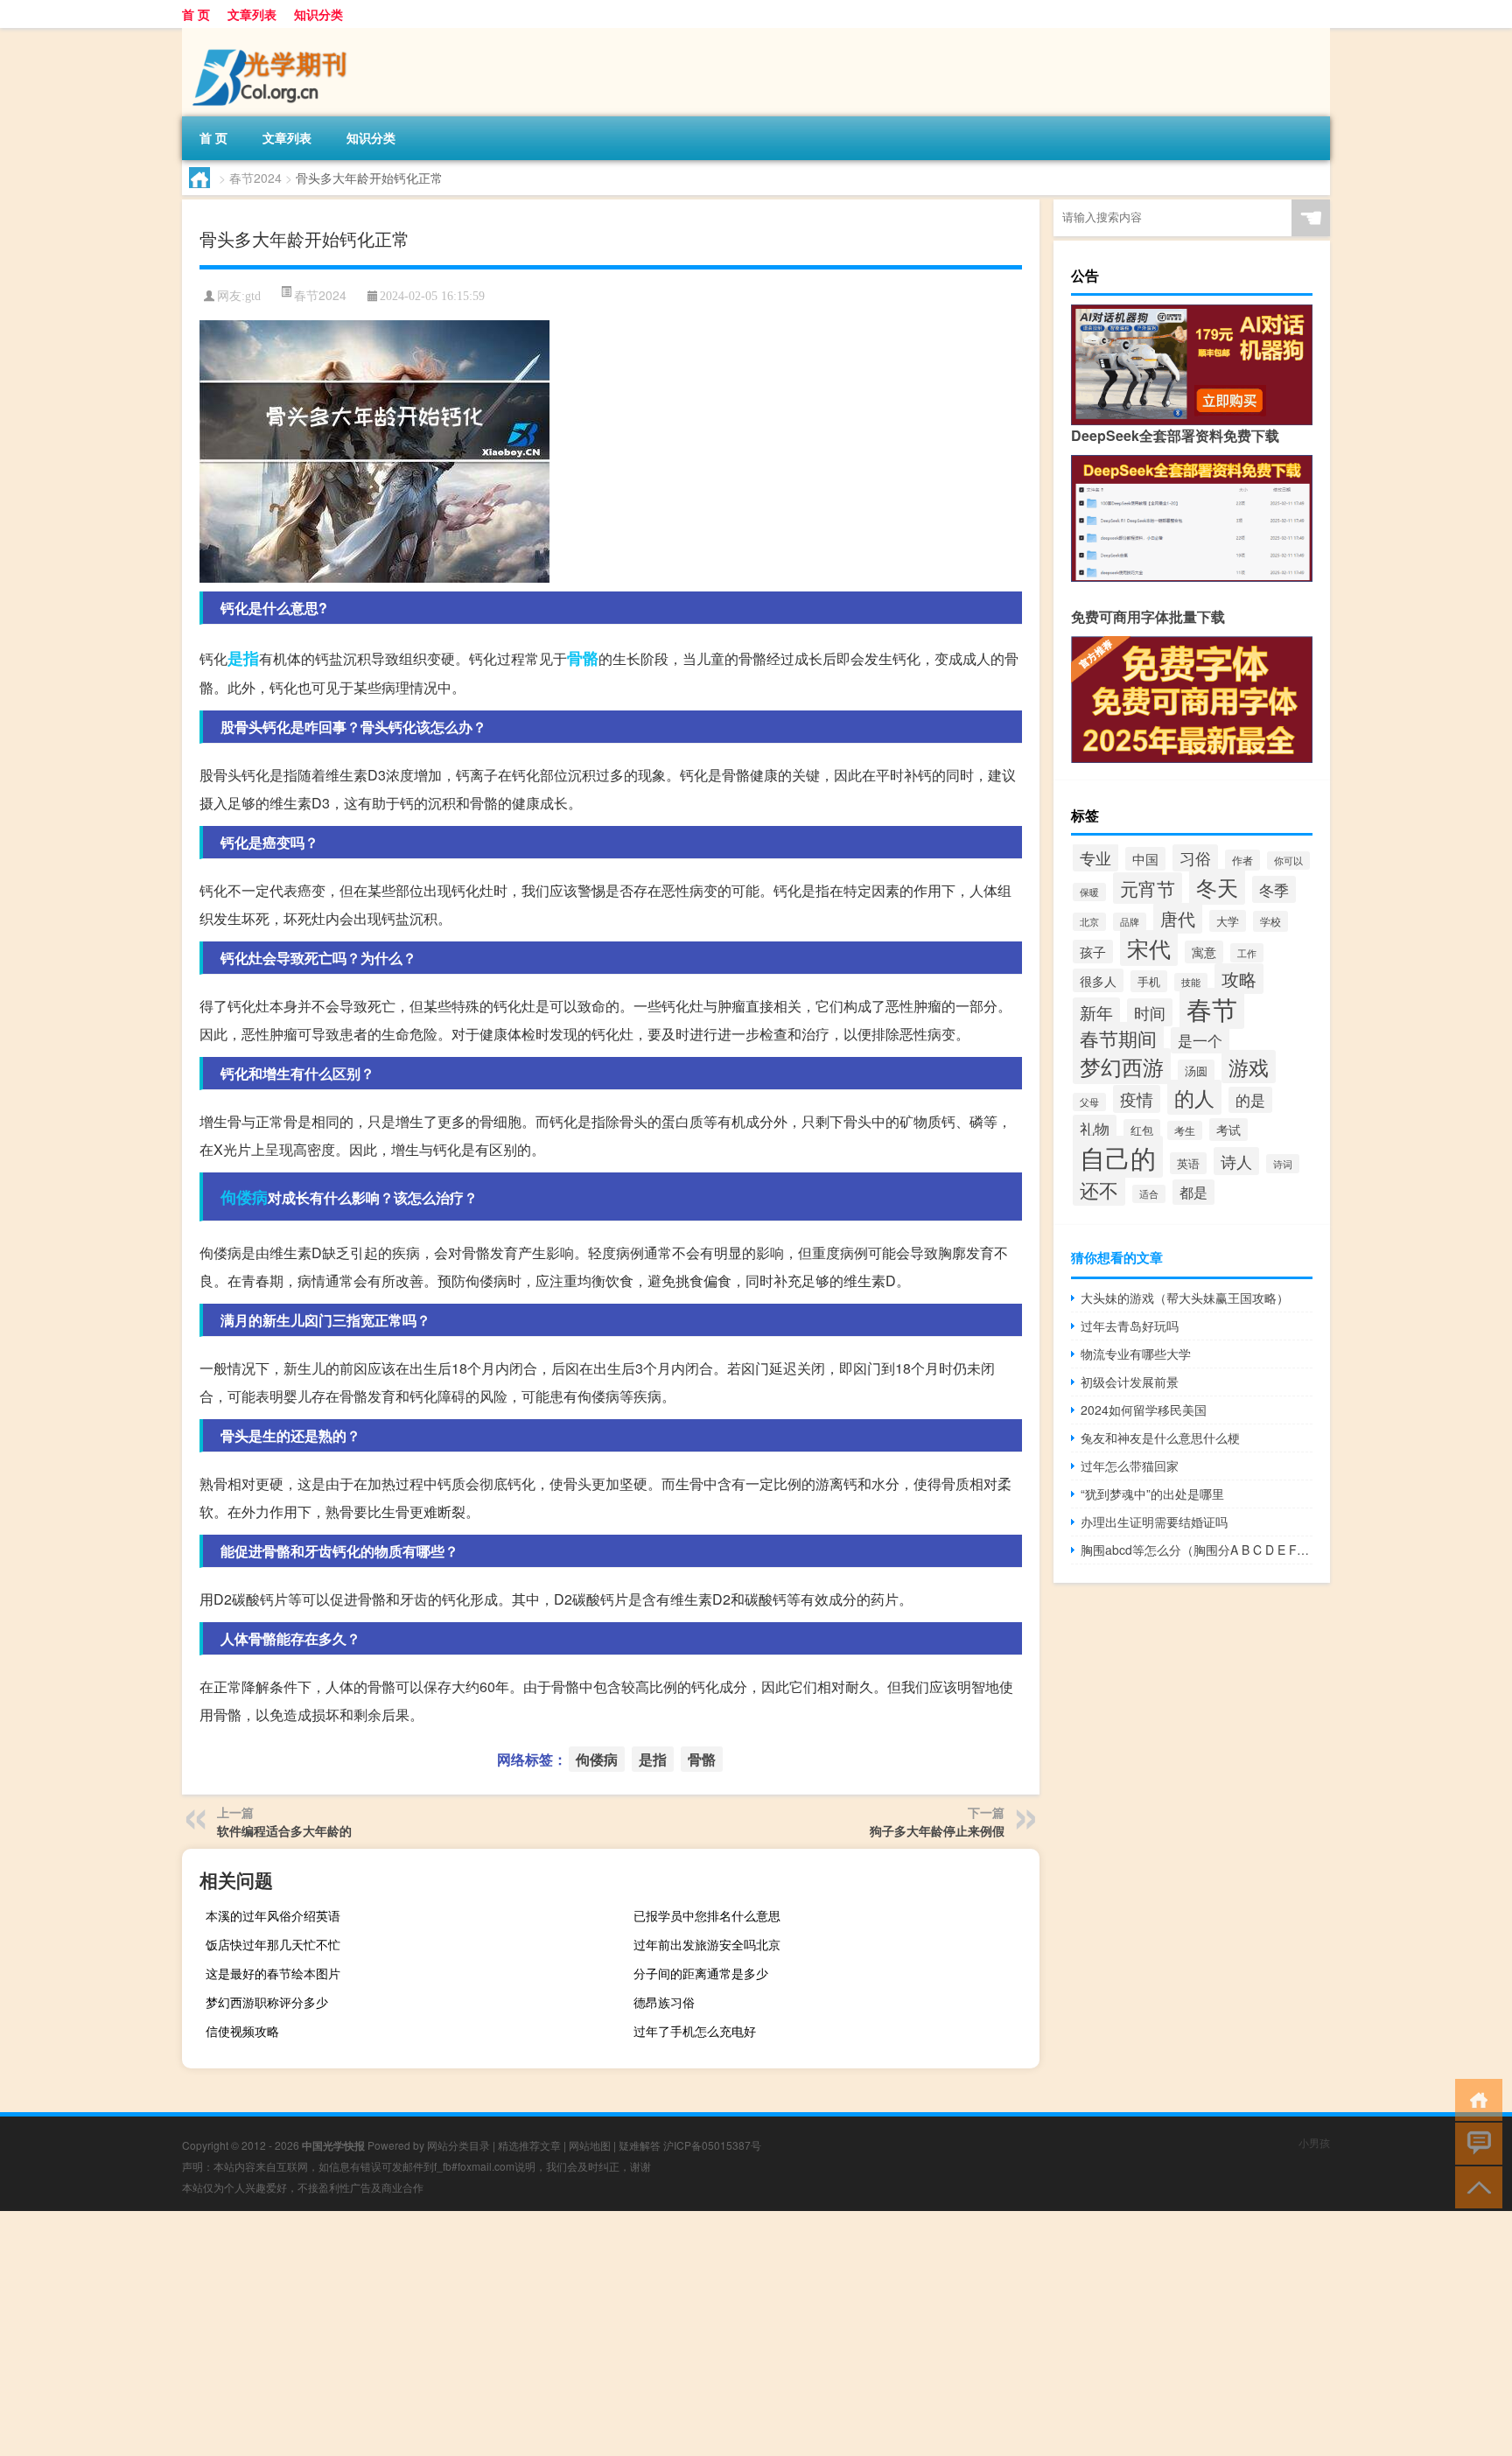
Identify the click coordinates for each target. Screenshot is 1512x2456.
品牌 (1130, 922)
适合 (1149, 1194)
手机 (1149, 981)
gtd (253, 296)
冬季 (1274, 889)
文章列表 (252, 14)
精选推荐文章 (529, 2145)
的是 (1250, 1100)
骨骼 (583, 658)
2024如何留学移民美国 (1144, 1410)
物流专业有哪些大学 (1136, 1354)
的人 (1194, 1097)
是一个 (1200, 1040)
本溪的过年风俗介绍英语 (273, 1915)
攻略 (1239, 979)
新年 (1096, 1012)
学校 (1270, 921)
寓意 (1204, 952)
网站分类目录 (458, 2145)
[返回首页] (1475, 2099)
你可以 (1288, 861)
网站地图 (590, 2145)
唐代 (1178, 918)
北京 (1089, 922)
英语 (1188, 1163)
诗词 (1283, 1164)
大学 (1228, 921)
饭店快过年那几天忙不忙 (273, 1944)
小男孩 (1314, 2142)
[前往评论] (1475, 2142)
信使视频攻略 (242, 2031)
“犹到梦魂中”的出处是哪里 (1152, 1494)
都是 (1193, 1192)
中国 (1145, 859)
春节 (1212, 1008)
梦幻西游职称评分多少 (267, 2002)
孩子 (1093, 952)
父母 (1089, 1102)
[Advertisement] (525, 2334)
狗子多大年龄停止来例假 (937, 1830)
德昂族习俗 (664, 2002)
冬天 (1217, 887)
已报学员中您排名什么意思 (707, 1915)
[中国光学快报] (274, 34)
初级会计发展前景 (1130, 1382)
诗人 (1236, 1161)
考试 (1228, 1130)
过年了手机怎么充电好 (695, 2031)
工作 (1247, 953)
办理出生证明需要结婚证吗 (1154, 1522)
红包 (1142, 1130)
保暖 (1089, 892)
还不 (1099, 1190)
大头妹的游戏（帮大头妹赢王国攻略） (1185, 1298)
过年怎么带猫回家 (1130, 1466)
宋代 (1149, 948)
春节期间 (1118, 1038)
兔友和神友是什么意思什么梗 (1160, 1438)
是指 (243, 658)
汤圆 (1196, 1071)
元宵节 (1148, 888)
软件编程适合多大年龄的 (284, 1830)
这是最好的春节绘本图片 (273, 1973)
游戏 (1249, 1067)
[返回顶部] (1475, 2186)
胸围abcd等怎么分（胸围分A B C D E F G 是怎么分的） (1197, 1550)
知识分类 (318, 14)
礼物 (1095, 1128)
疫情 (1137, 1099)
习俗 (1195, 858)
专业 (1095, 857)
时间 (1150, 1012)
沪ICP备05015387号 (712, 2145)
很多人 (1098, 980)
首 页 (196, 14)
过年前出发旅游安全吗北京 (707, 1944)
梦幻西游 (1122, 1066)
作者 (1242, 860)
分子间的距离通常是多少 (701, 1973)
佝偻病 (244, 1197)
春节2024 (255, 178)
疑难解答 (640, 2145)
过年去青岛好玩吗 (1130, 1326)
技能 (1191, 982)
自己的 (1118, 1157)
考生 (1185, 1130)
